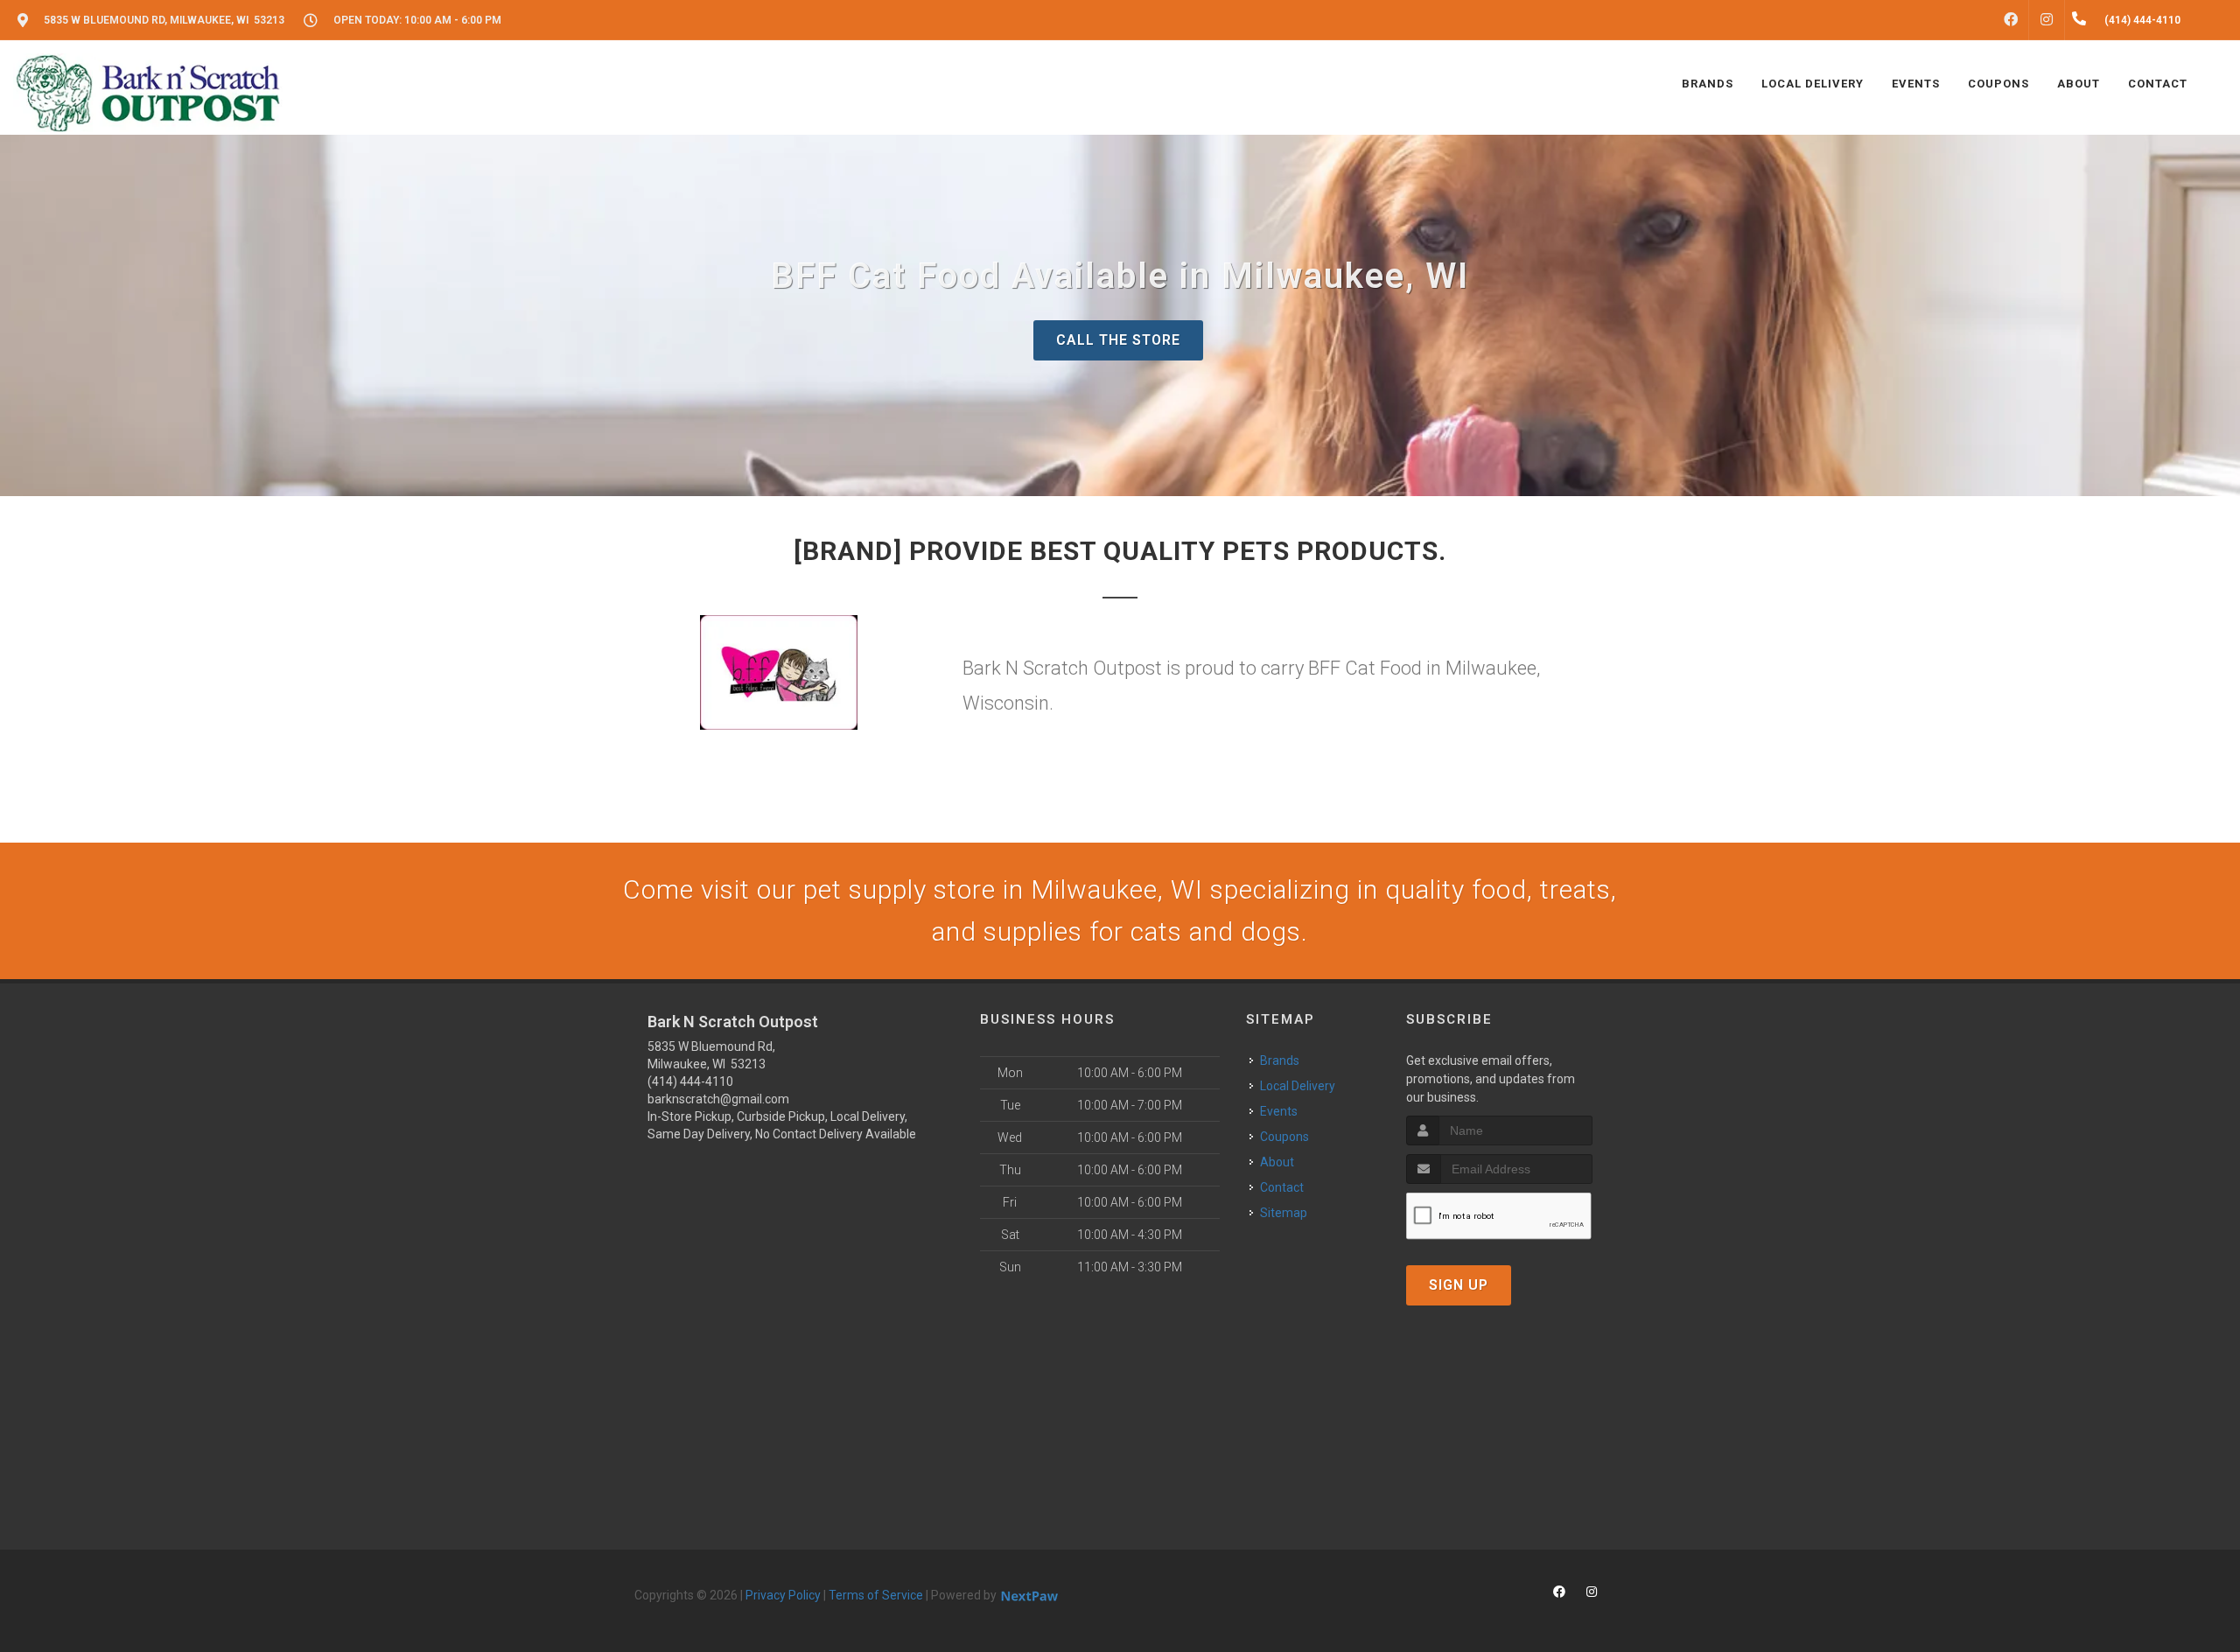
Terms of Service (876, 1595)
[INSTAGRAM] (2047, 20)
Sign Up (1459, 1285)
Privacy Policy (783, 1595)
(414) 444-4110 (690, 1081)
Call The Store (1118, 340)
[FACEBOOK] (2011, 20)
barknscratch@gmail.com (718, 1099)
